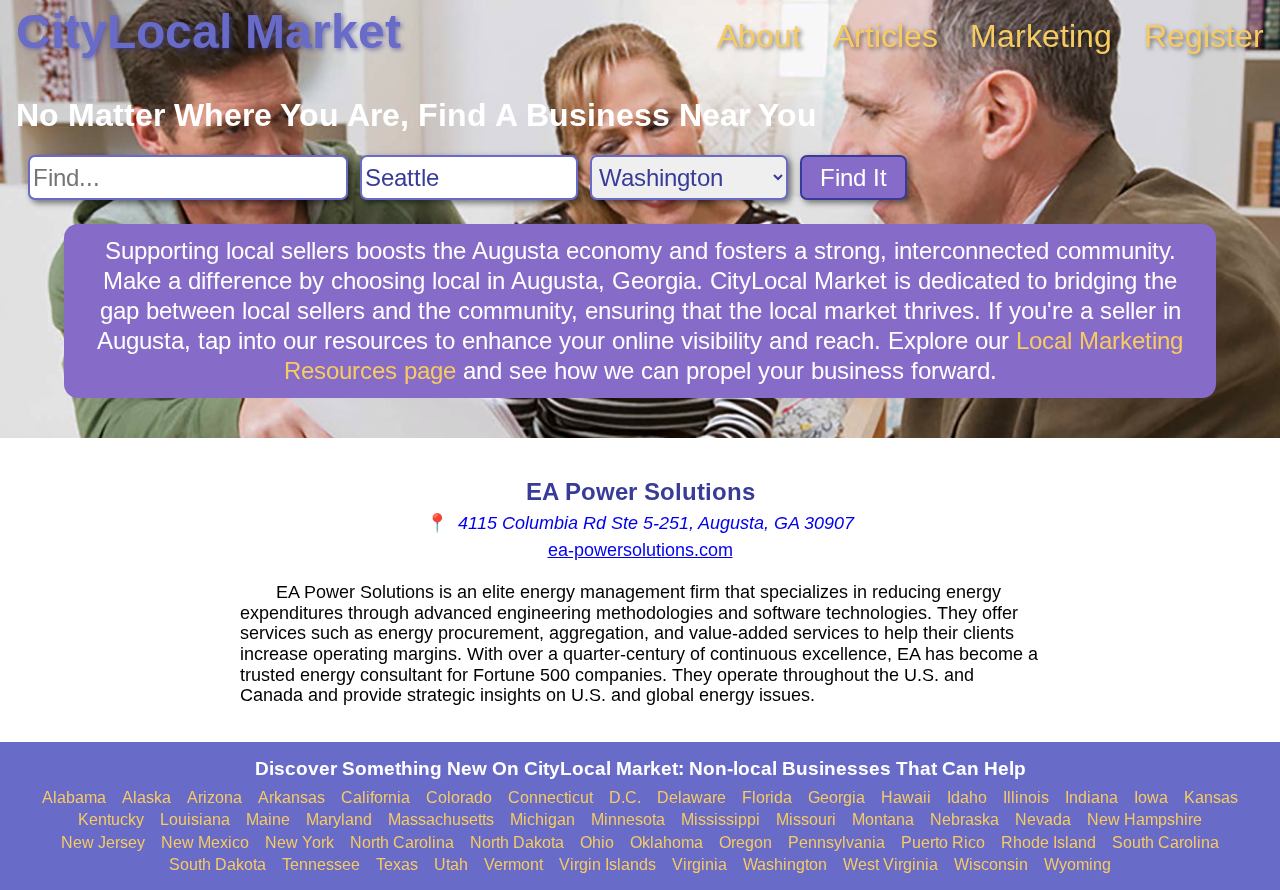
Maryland (339, 819)
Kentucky (111, 819)
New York (299, 842)
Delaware (691, 797)
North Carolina (402, 842)
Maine (268, 819)
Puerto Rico (943, 842)
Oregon (745, 842)
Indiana (1091, 797)
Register (1204, 36)
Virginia (699, 864)
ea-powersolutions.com (640, 550)
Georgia (836, 797)
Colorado (459, 797)
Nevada (1043, 819)
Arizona (214, 797)
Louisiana (195, 819)
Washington (785, 864)
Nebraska (964, 819)
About (759, 36)
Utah (451, 864)
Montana (883, 819)
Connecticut (550, 797)
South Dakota (217, 864)
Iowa (1151, 797)
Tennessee (321, 864)
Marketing (1041, 36)
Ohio (597, 842)
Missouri (806, 819)
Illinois (1026, 797)
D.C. (625, 797)
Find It (853, 177)
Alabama (74, 797)
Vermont (513, 864)
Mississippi (720, 819)
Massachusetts (441, 819)
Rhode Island (1048, 842)
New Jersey (103, 842)
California (375, 797)
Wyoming (1077, 864)
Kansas (1211, 797)
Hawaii (906, 797)
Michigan (542, 819)
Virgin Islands (607, 864)
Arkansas (291, 797)
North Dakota (517, 842)
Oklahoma (666, 842)
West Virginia (890, 864)
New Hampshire (1144, 819)
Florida (767, 797)
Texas (397, 864)
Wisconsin (991, 864)
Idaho (967, 797)
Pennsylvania (836, 842)
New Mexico (205, 842)
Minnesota (628, 819)
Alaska (146, 797)
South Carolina (1165, 842)
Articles (885, 36)
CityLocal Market (208, 31)
